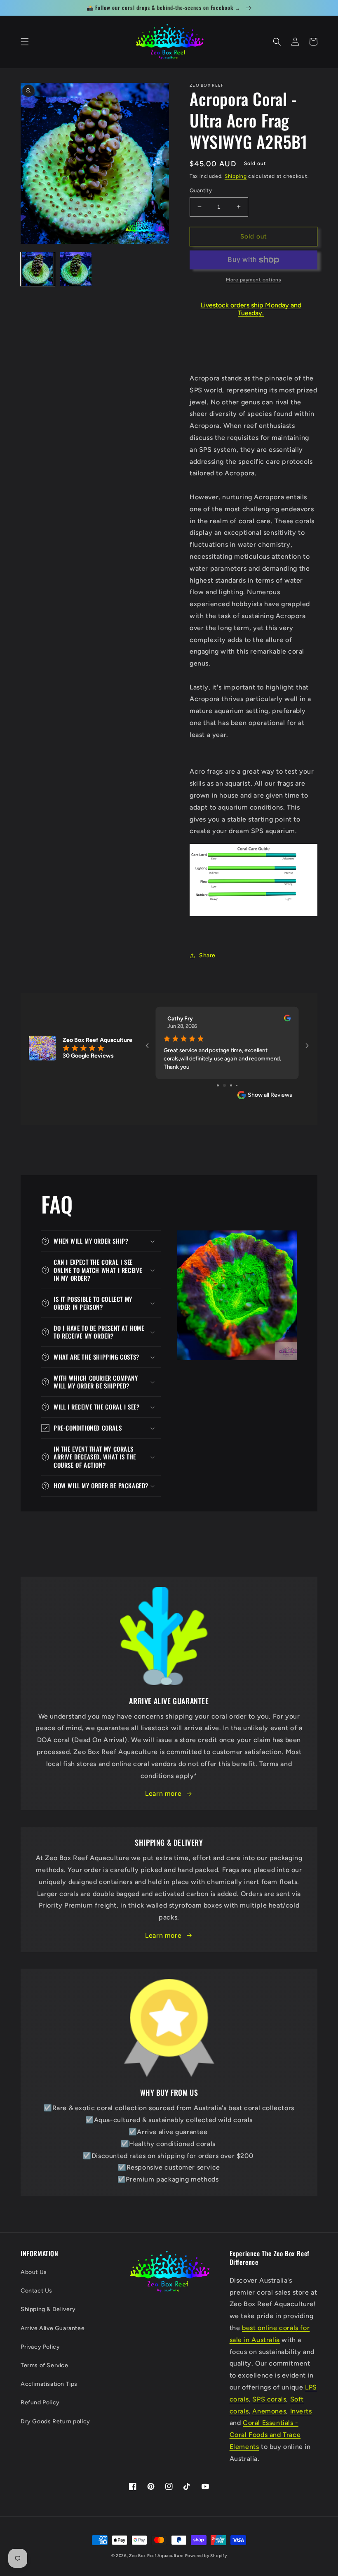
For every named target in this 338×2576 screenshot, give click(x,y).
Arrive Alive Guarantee (53, 2328)
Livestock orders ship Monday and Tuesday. (251, 309)
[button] (25, 42)
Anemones (269, 2411)
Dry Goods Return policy (55, 2421)
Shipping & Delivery (48, 2309)
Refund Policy (40, 2402)
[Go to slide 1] (215, 1085)
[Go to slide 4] (234, 1085)
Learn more (163, 1793)
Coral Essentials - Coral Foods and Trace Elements (265, 2435)
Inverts (301, 2411)
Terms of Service (45, 2365)
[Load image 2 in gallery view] (76, 269)
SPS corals (269, 2399)
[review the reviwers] (287, 1020)
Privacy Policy (40, 2347)
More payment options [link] (253, 280)
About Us (34, 2272)
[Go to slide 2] (221, 1085)
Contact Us (36, 2291)
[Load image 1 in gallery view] (38, 269)
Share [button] (207, 955)
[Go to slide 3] (227, 1085)
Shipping (236, 176)
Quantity (201, 190)
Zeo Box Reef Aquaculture (156, 2556)
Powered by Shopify (206, 2556)
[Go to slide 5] (240, 1085)
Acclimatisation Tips (49, 2384)
